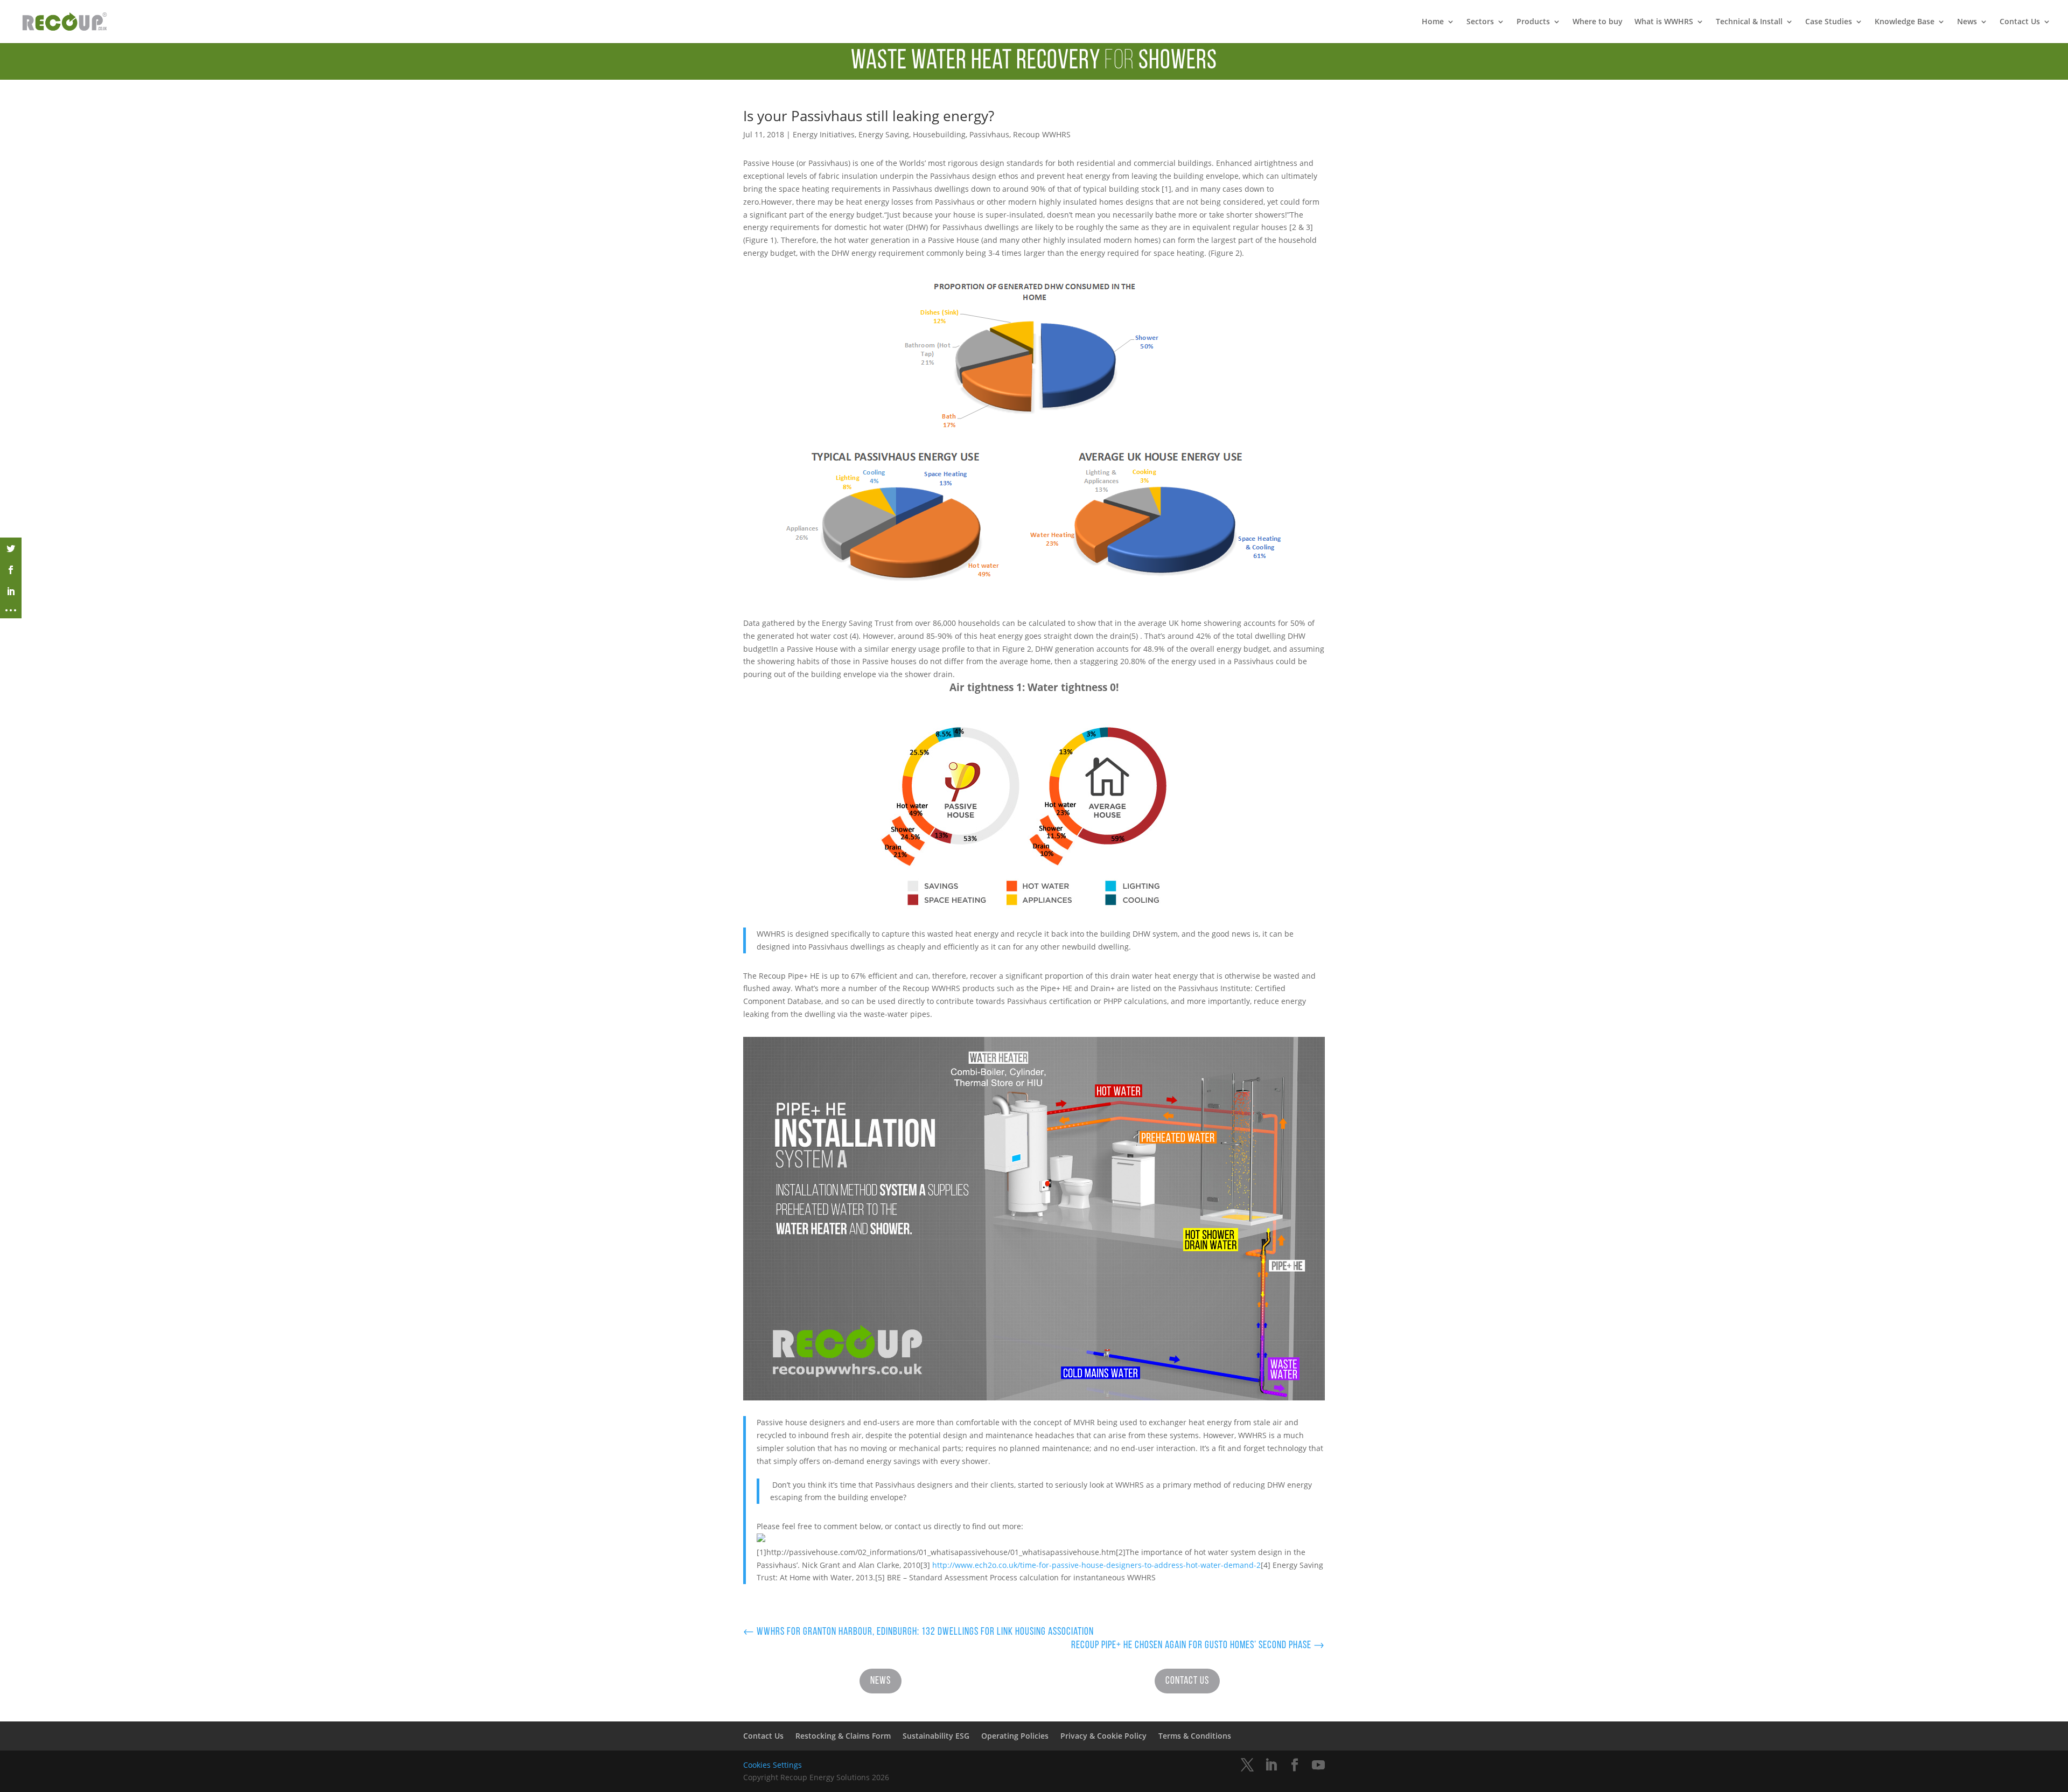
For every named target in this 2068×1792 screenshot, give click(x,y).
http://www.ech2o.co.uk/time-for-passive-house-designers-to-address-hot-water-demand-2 (1096, 1565)
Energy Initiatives (824, 134)
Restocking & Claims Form (843, 1736)
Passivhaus (989, 134)
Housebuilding (939, 134)
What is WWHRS (1664, 22)
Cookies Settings (773, 1765)
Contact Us (2020, 22)
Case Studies (1829, 22)
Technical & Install (1749, 22)
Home (1433, 22)
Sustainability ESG (936, 1736)
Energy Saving (884, 134)
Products (1533, 22)
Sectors (1480, 22)
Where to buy (1598, 22)
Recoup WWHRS (1042, 134)
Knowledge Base (1905, 22)
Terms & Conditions (1195, 1736)
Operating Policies (1015, 1736)
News (1967, 22)
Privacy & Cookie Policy (1103, 1736)
